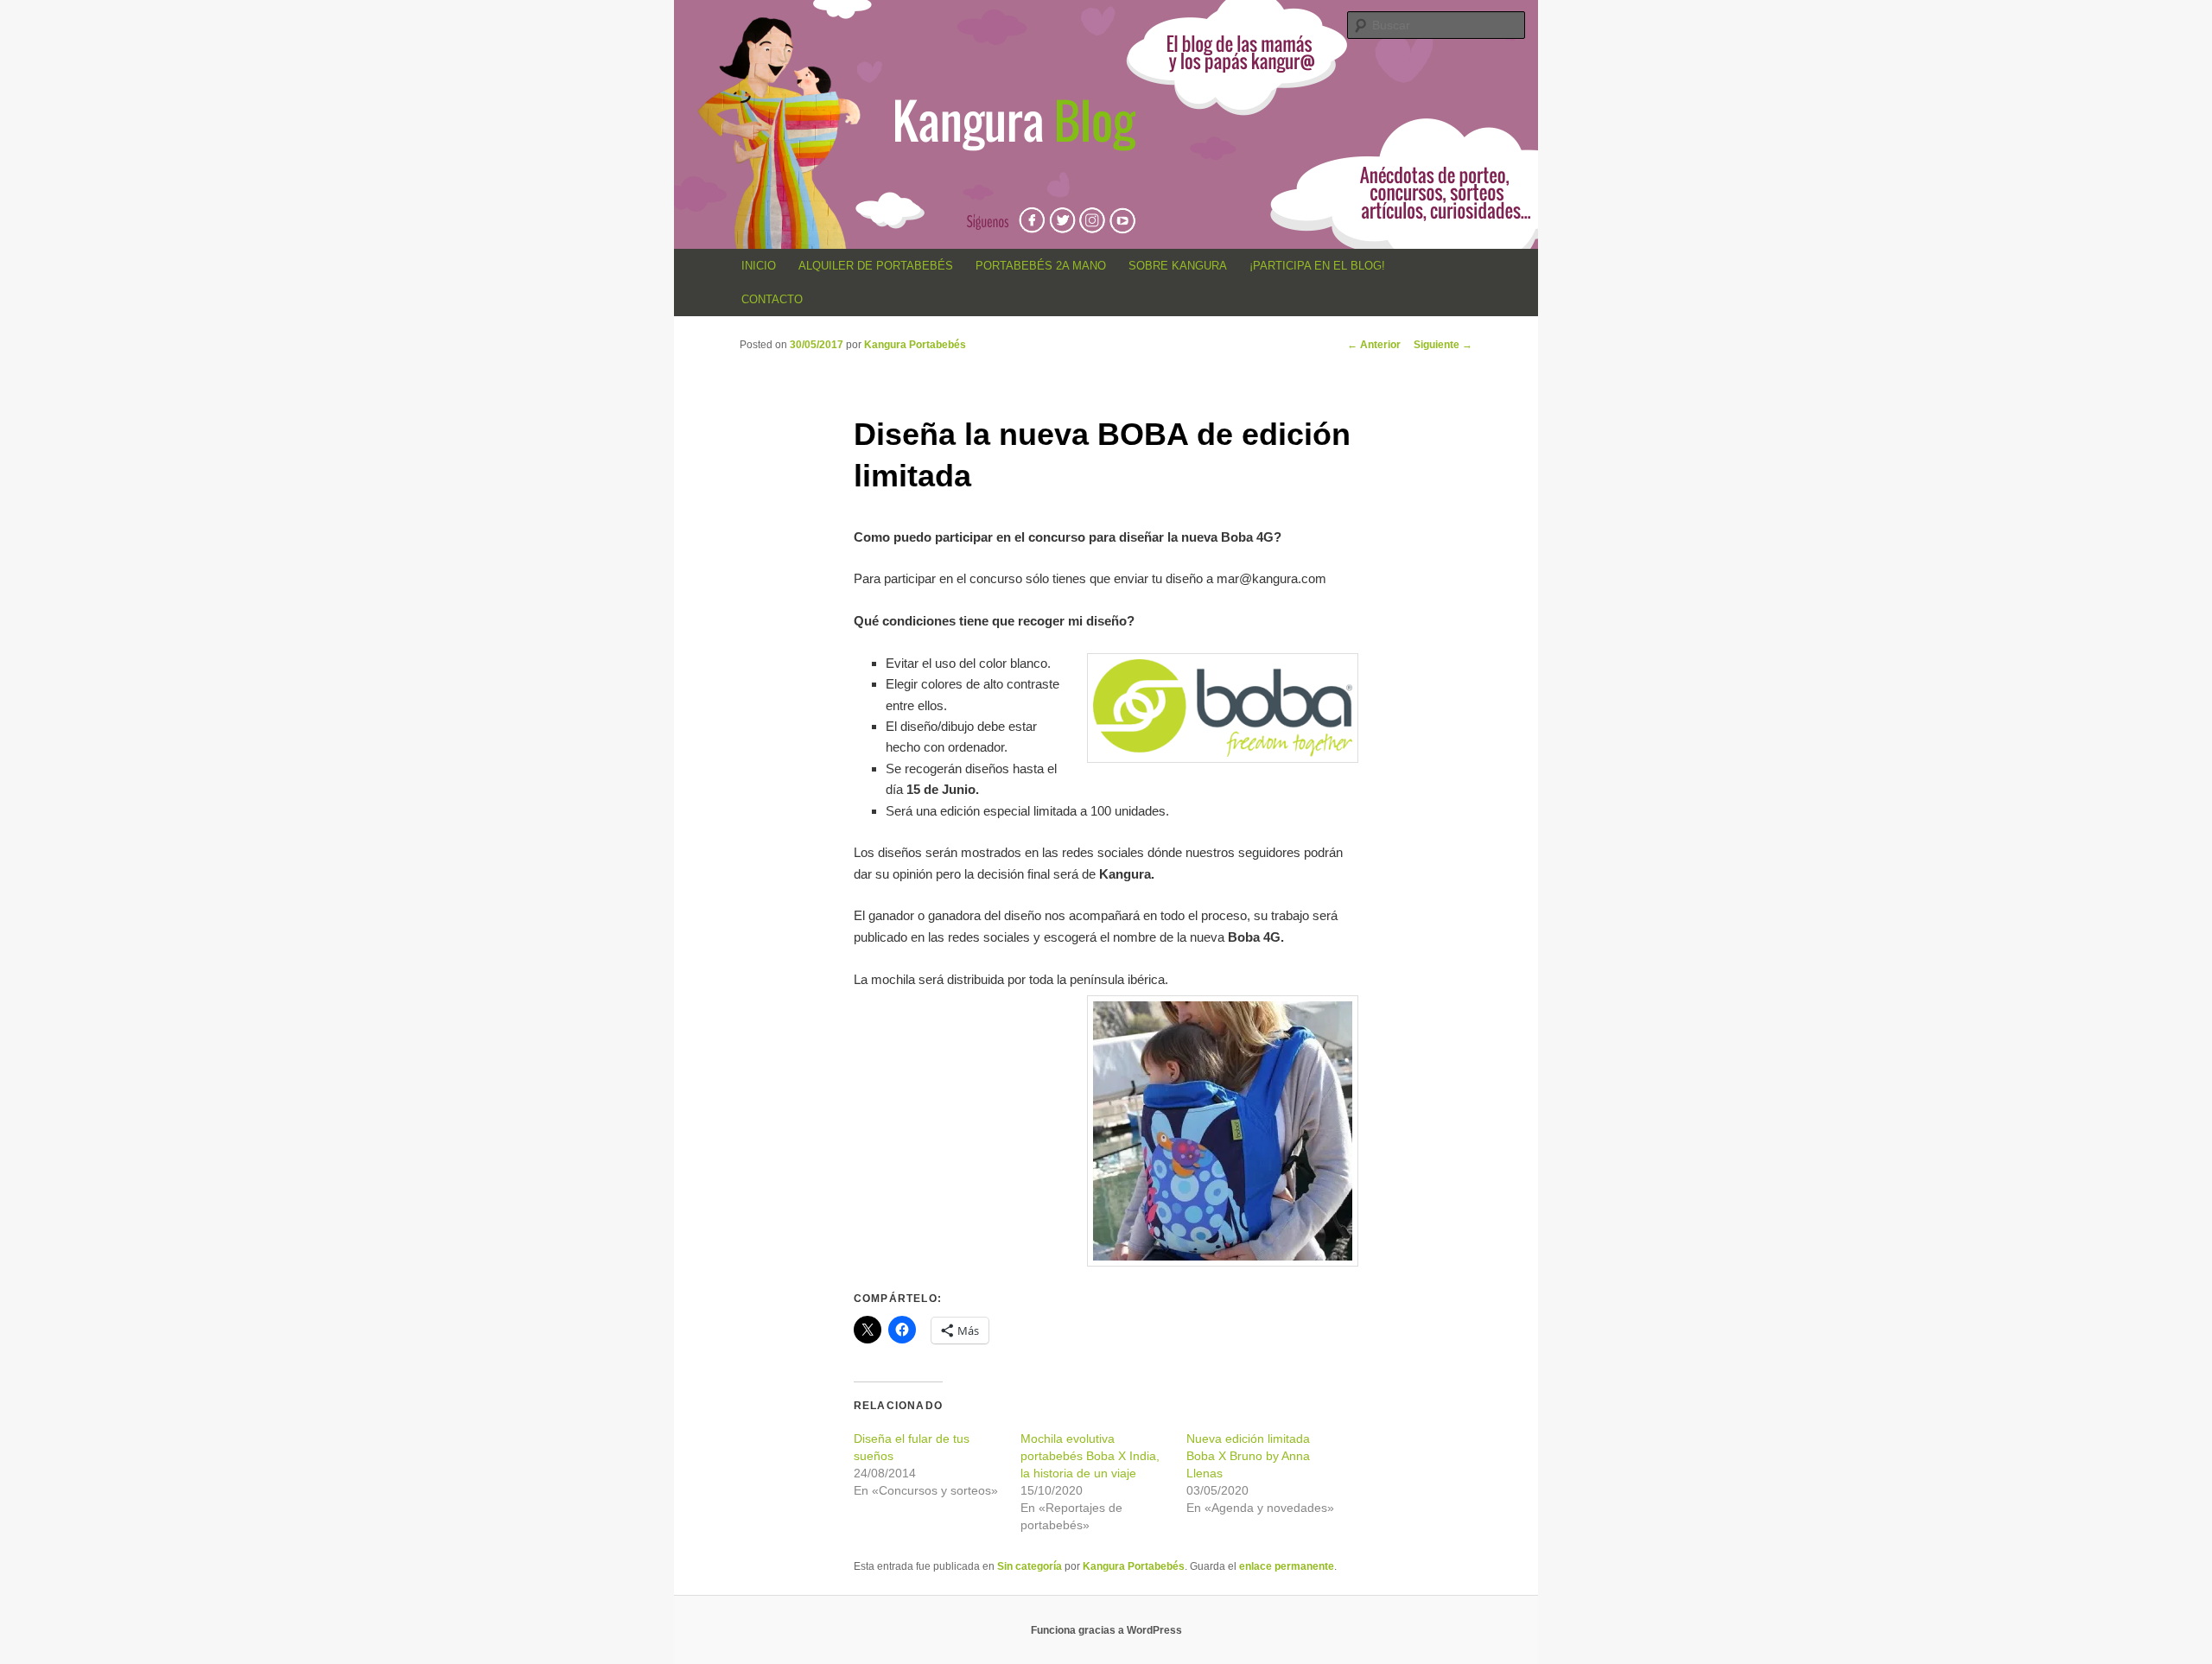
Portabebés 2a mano (1041, 266)
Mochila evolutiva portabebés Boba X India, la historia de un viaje (1090, 1456)
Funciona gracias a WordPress (1106, 1630)
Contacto (772, 299)
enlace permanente (1287, 1566)
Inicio (759, 266)
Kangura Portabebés (915, 345)
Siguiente (1443, 345)
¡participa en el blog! (1317, 266)
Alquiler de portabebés (876, 266)
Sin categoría (1030, 1566)
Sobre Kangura (1178, 266)
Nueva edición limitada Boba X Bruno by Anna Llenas (1248, 1456)
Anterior (1374, 345)
